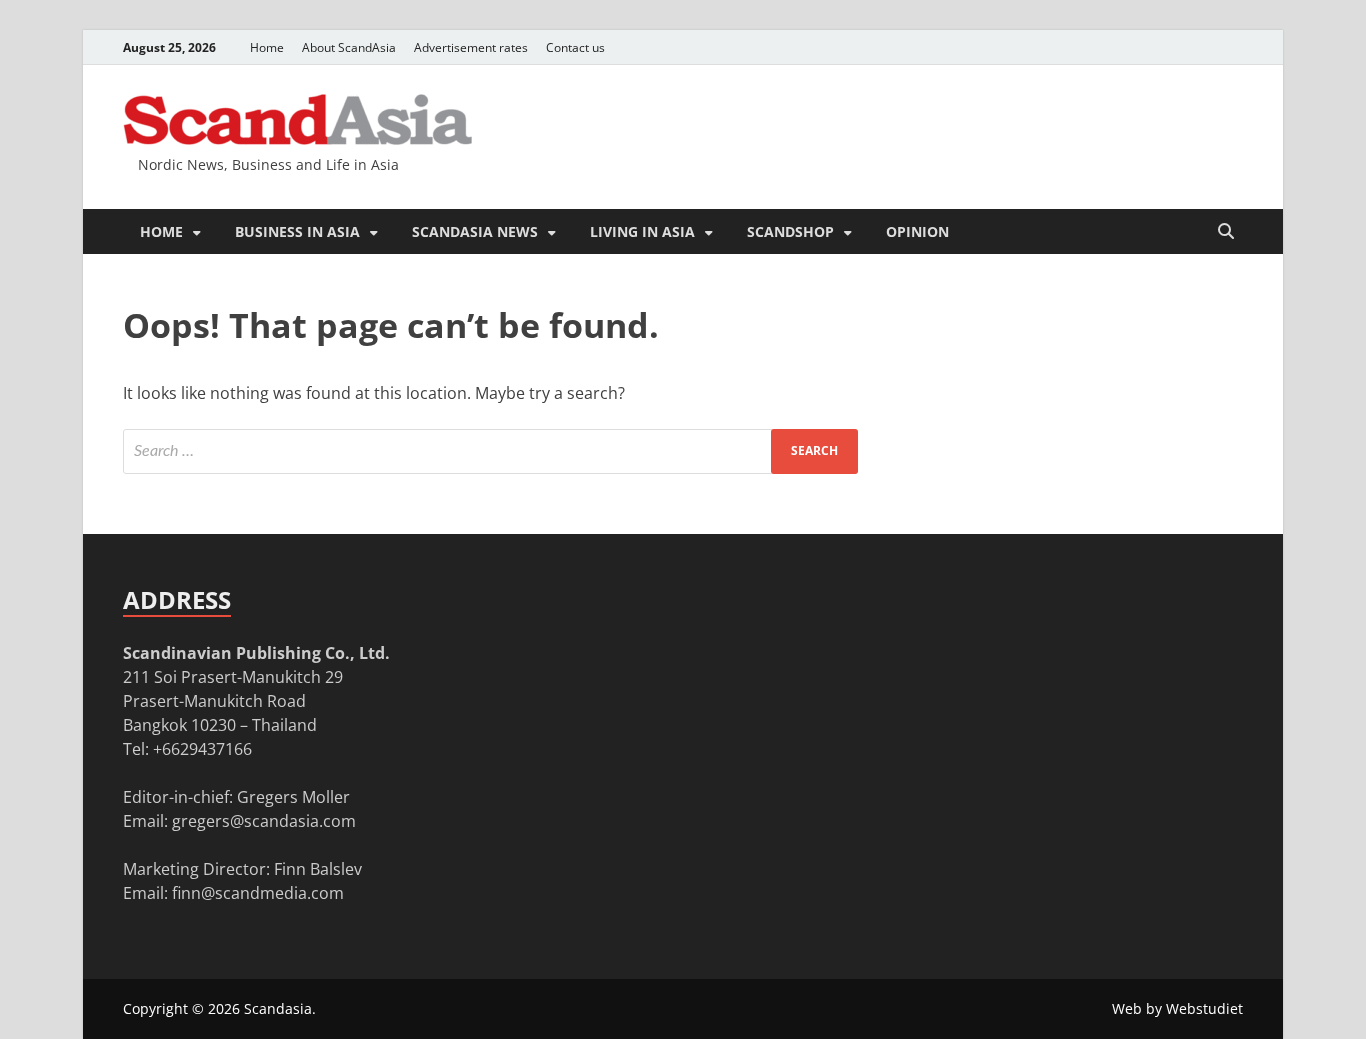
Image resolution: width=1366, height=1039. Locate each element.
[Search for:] (490, 451)
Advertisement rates (471, 47)
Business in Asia (297, 231)
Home (267, 47)
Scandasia (278, 1008)
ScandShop (790, 231)
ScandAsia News (475, 231)
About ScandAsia (349, 47)
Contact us (575, 47)
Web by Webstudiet (1177, 1008)
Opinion (917, 231)
